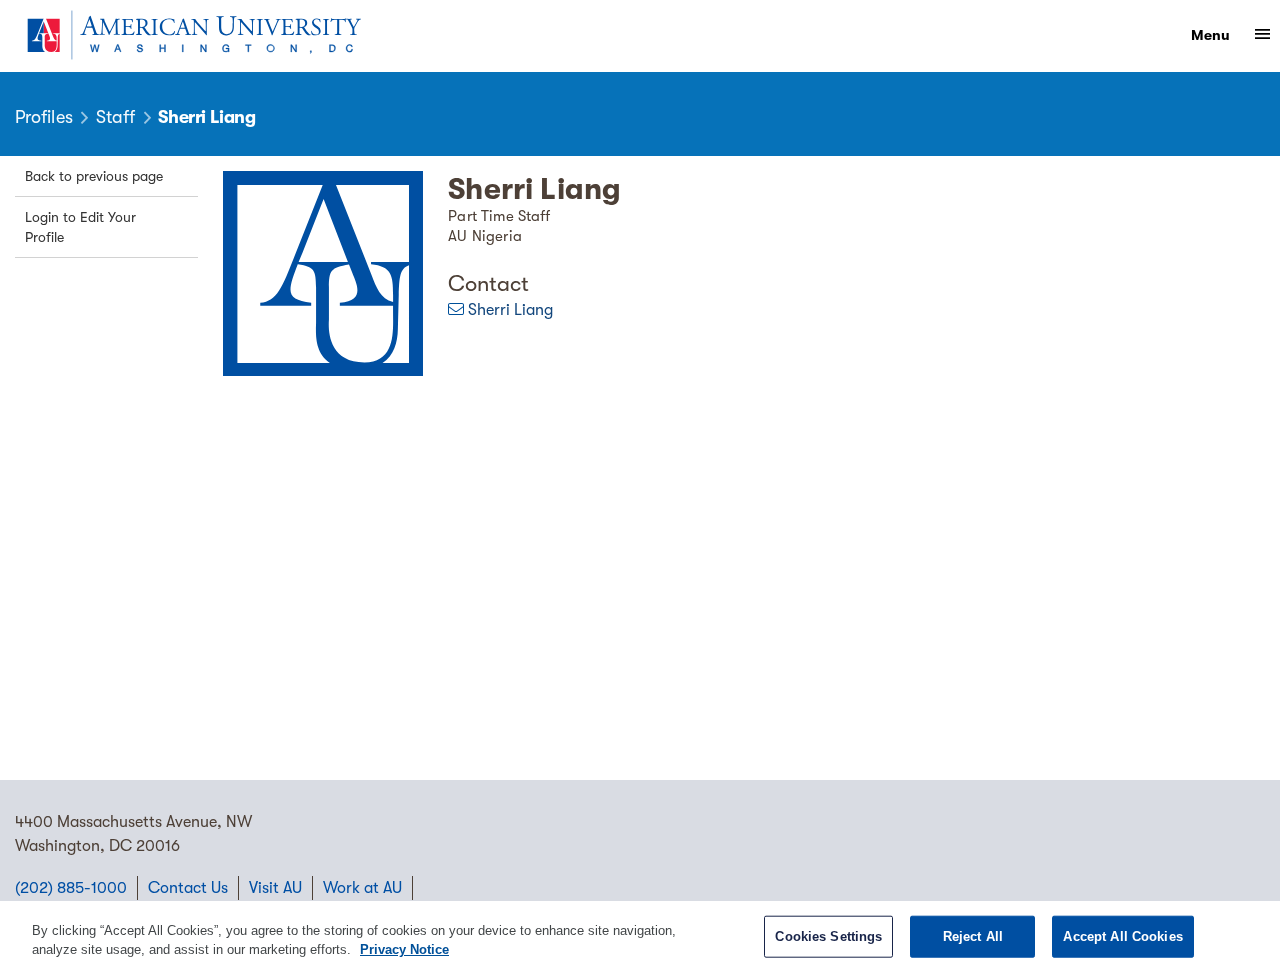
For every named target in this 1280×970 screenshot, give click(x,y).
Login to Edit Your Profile (80, 227)
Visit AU (275, 888)
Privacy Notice (404, 949)
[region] (640, 935)
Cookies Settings (828, 936)
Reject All (973, 936)
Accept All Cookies (1122, 936)
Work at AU (362, 888)
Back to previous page (94, 176)
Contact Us (188, 888)
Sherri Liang (510, 310)
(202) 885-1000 (71, 888)
